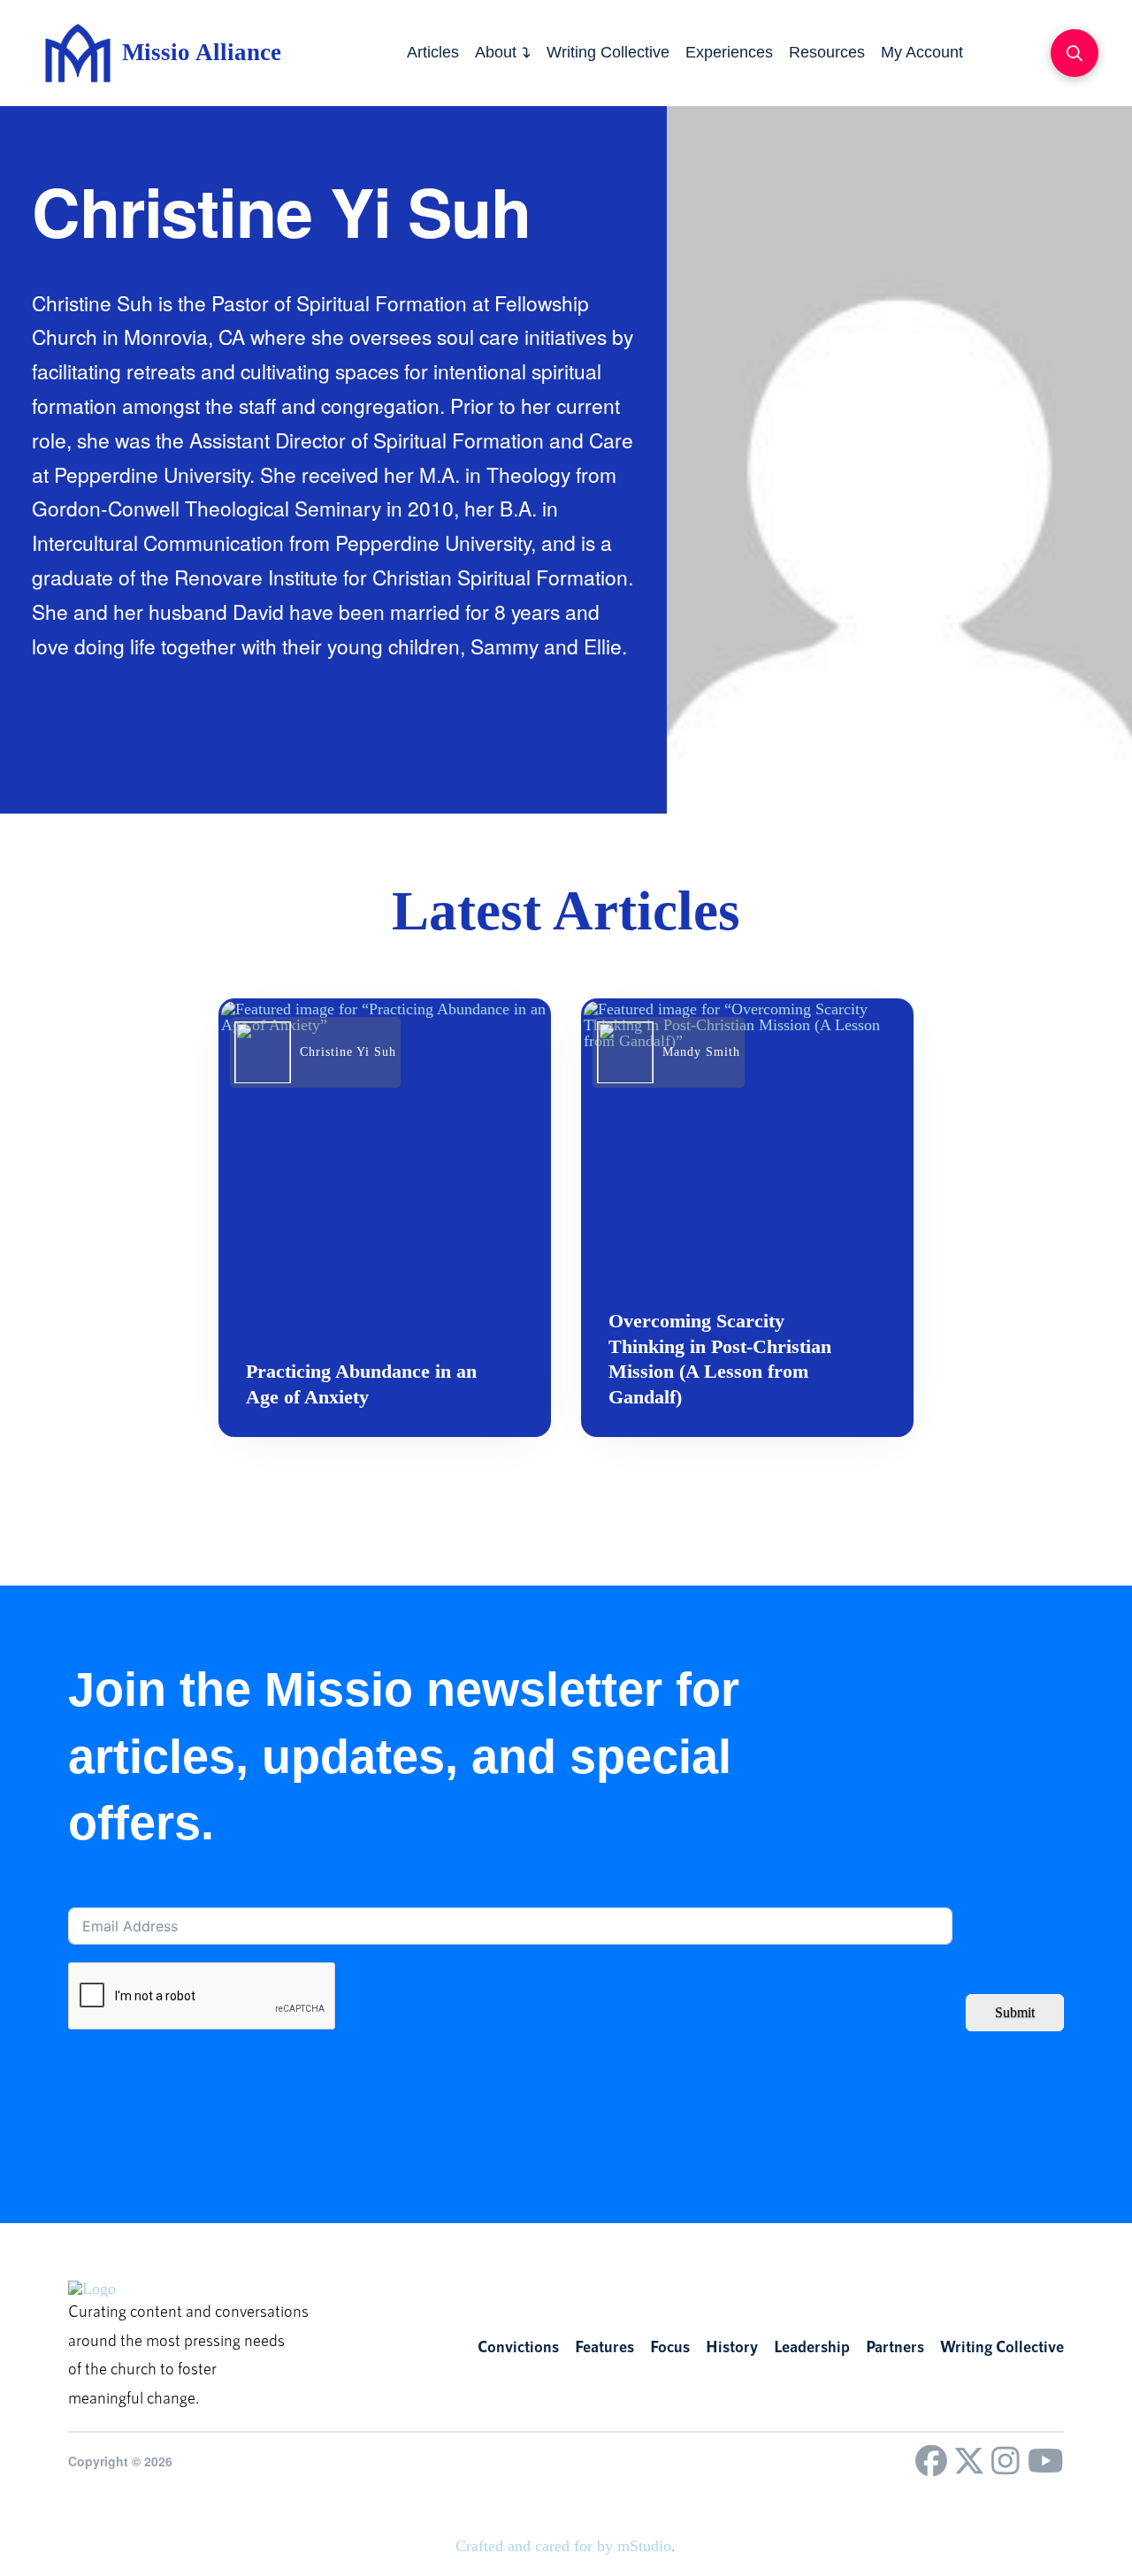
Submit (1015, 2012)
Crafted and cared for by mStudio (563, 2546)
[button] (1075, 53)
